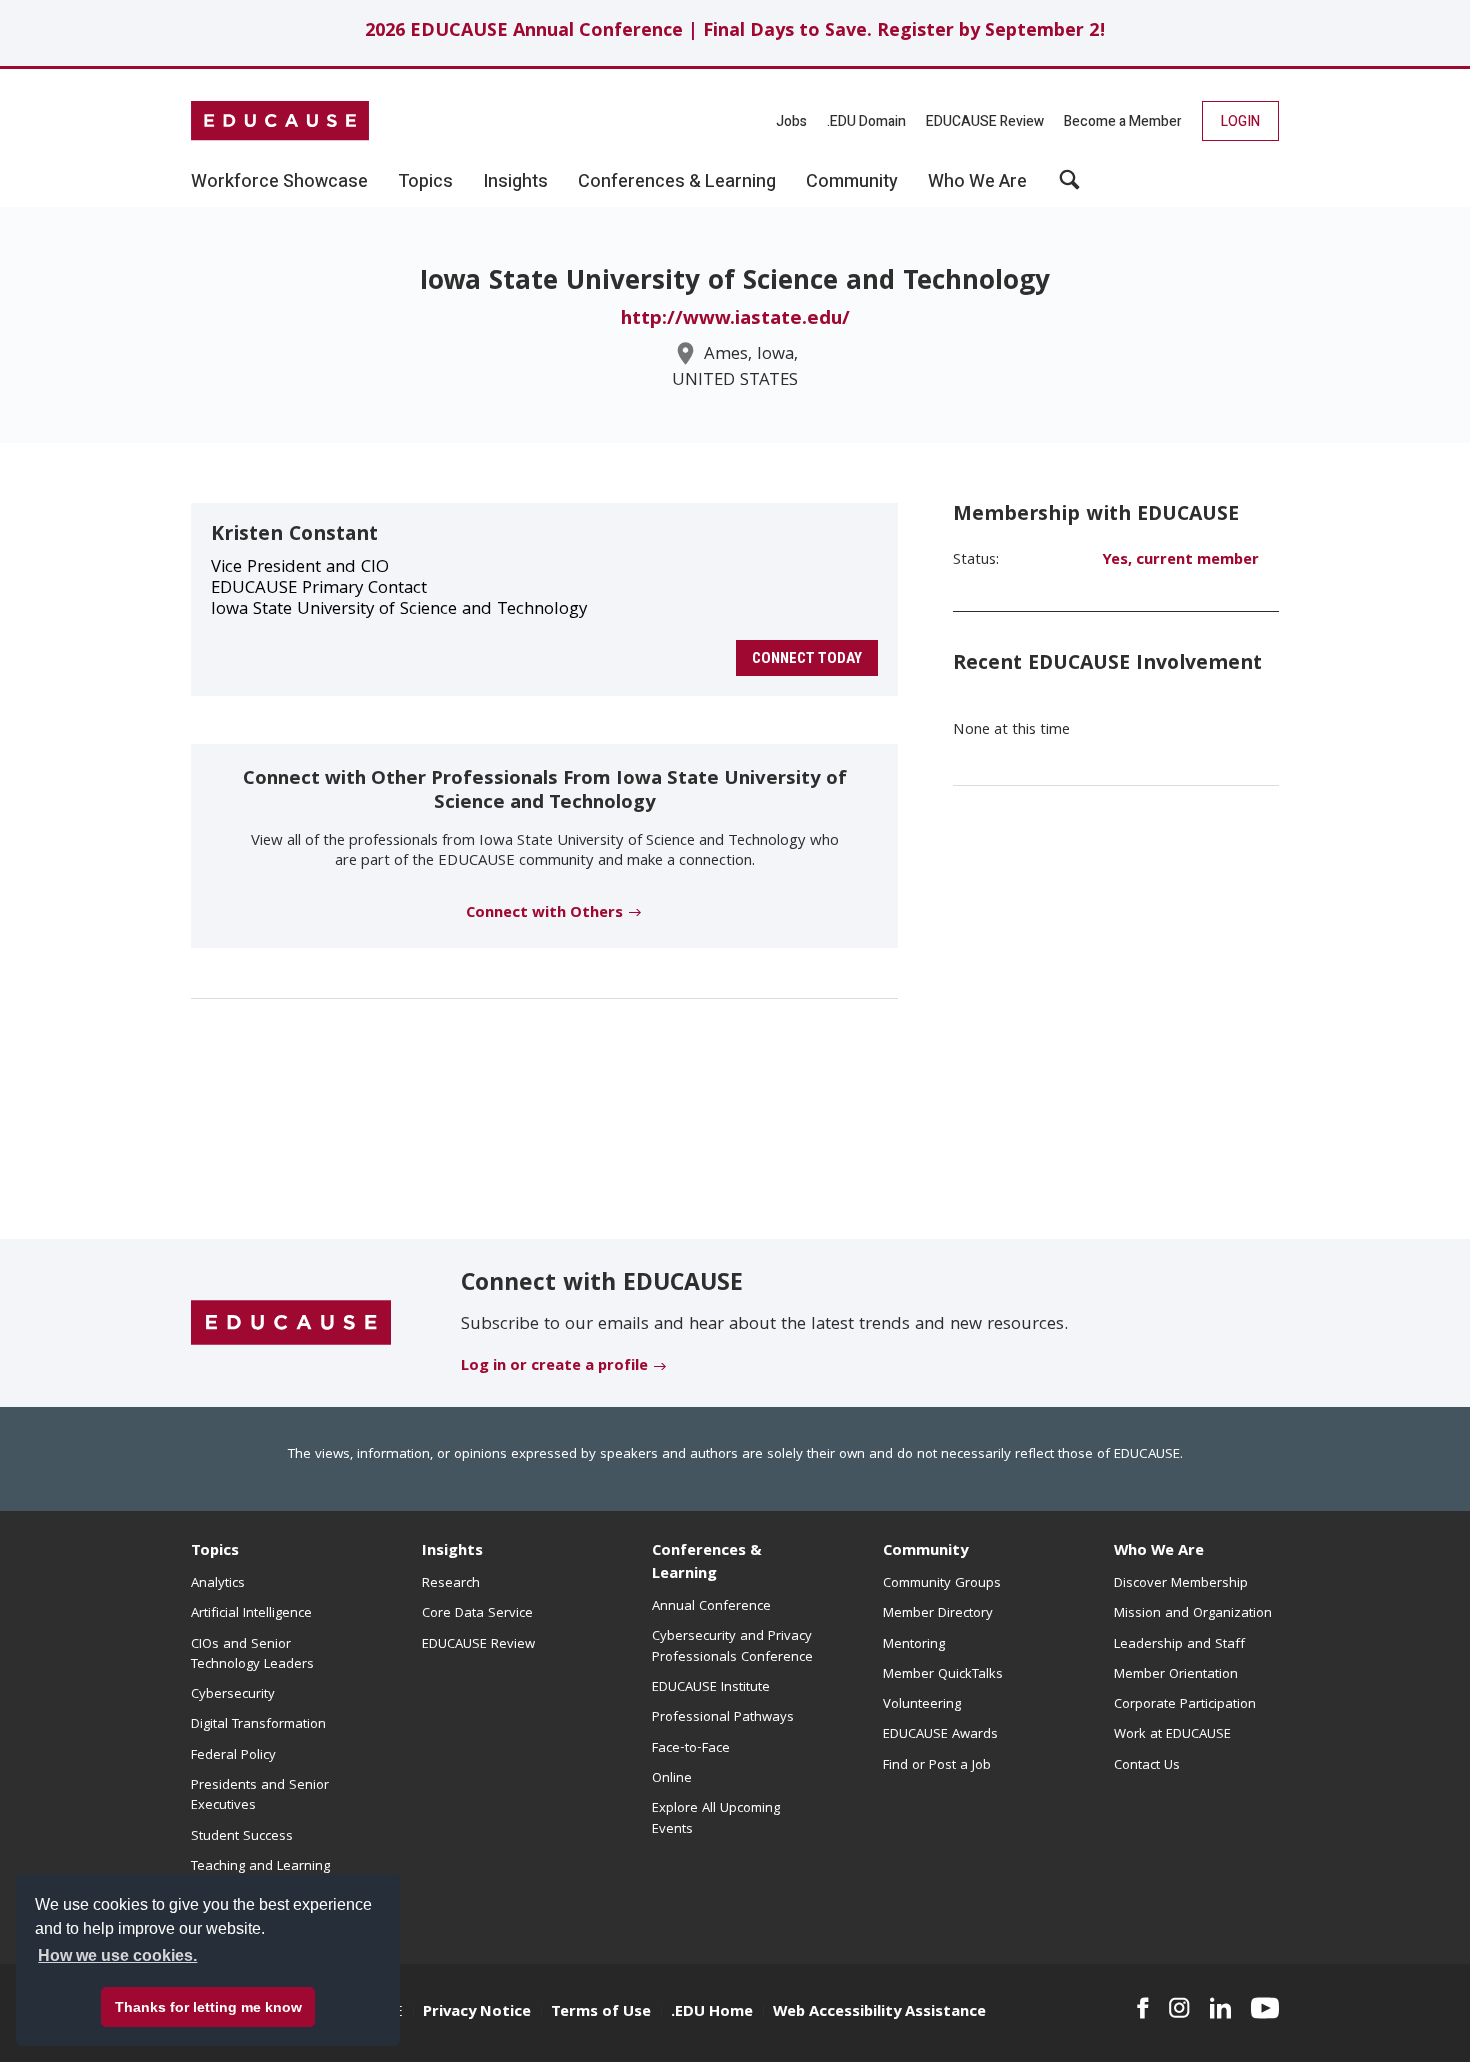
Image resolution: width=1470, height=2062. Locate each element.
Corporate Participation (1185, 1705)
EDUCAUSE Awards (940, 1735)
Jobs (791, 121)
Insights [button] (515, 182)
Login (1240, 121)
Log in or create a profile (554, 1367)
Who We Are (1159, 1552)
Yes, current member (1180, 561)
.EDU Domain (866, 121)
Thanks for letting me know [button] (208, 2007)
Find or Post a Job (937, 1766)
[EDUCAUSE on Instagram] (1179, 2008)
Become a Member (1123, 121)
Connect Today (807, 658)
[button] (1069, 187)
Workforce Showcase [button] (279, 182)
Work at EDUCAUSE (1172, 1735)
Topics (215, 1552)
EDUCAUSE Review (985, 121)
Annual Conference (711, 1607)
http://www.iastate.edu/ (735, 320)
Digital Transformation (258, 1725)
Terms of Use (601, 2013)
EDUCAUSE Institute (711, 1688)
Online (672, 1779)
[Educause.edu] (291, 1324)
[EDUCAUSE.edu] (280, 121)
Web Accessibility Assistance (879, 2013)
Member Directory (938, 1614)
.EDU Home (712, 2013)
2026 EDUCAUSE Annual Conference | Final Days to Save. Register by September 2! (735, 32)
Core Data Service (477, 1614)
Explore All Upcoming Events (716, 1819)
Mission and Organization (1193, 1614)
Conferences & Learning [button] (677, 182)
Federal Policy (233, 1756)
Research (451, 1584)
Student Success (242, 1837)
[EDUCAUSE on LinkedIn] (1221, 2008)
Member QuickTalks (943, 1675)
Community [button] (852, 182)
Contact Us (1147, 1766)
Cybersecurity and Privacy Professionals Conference (732, 1647)
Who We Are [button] (977, 182)
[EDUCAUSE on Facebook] (1142, 2008)
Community (925, 1552)
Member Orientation (1176, 1675)
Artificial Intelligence (251, 1614)
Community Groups (942, 1584)
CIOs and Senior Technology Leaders (252, 1655)
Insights (452, 1552)
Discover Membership (1181, 1584)
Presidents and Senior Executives (260, 1796)
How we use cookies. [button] (117, 1955)
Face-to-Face (691, 1749)
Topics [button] (425, 182)
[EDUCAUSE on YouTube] (1265, 2008)
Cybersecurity (233, 1695)
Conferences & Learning (707, 1563)
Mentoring (914, 1645)
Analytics (218, 1584)
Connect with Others (544, 914)
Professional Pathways (723, 1718)
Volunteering (922, 1705)
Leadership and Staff (1179, 1645)
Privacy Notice (477, 2013)
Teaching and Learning (260, 1867)
